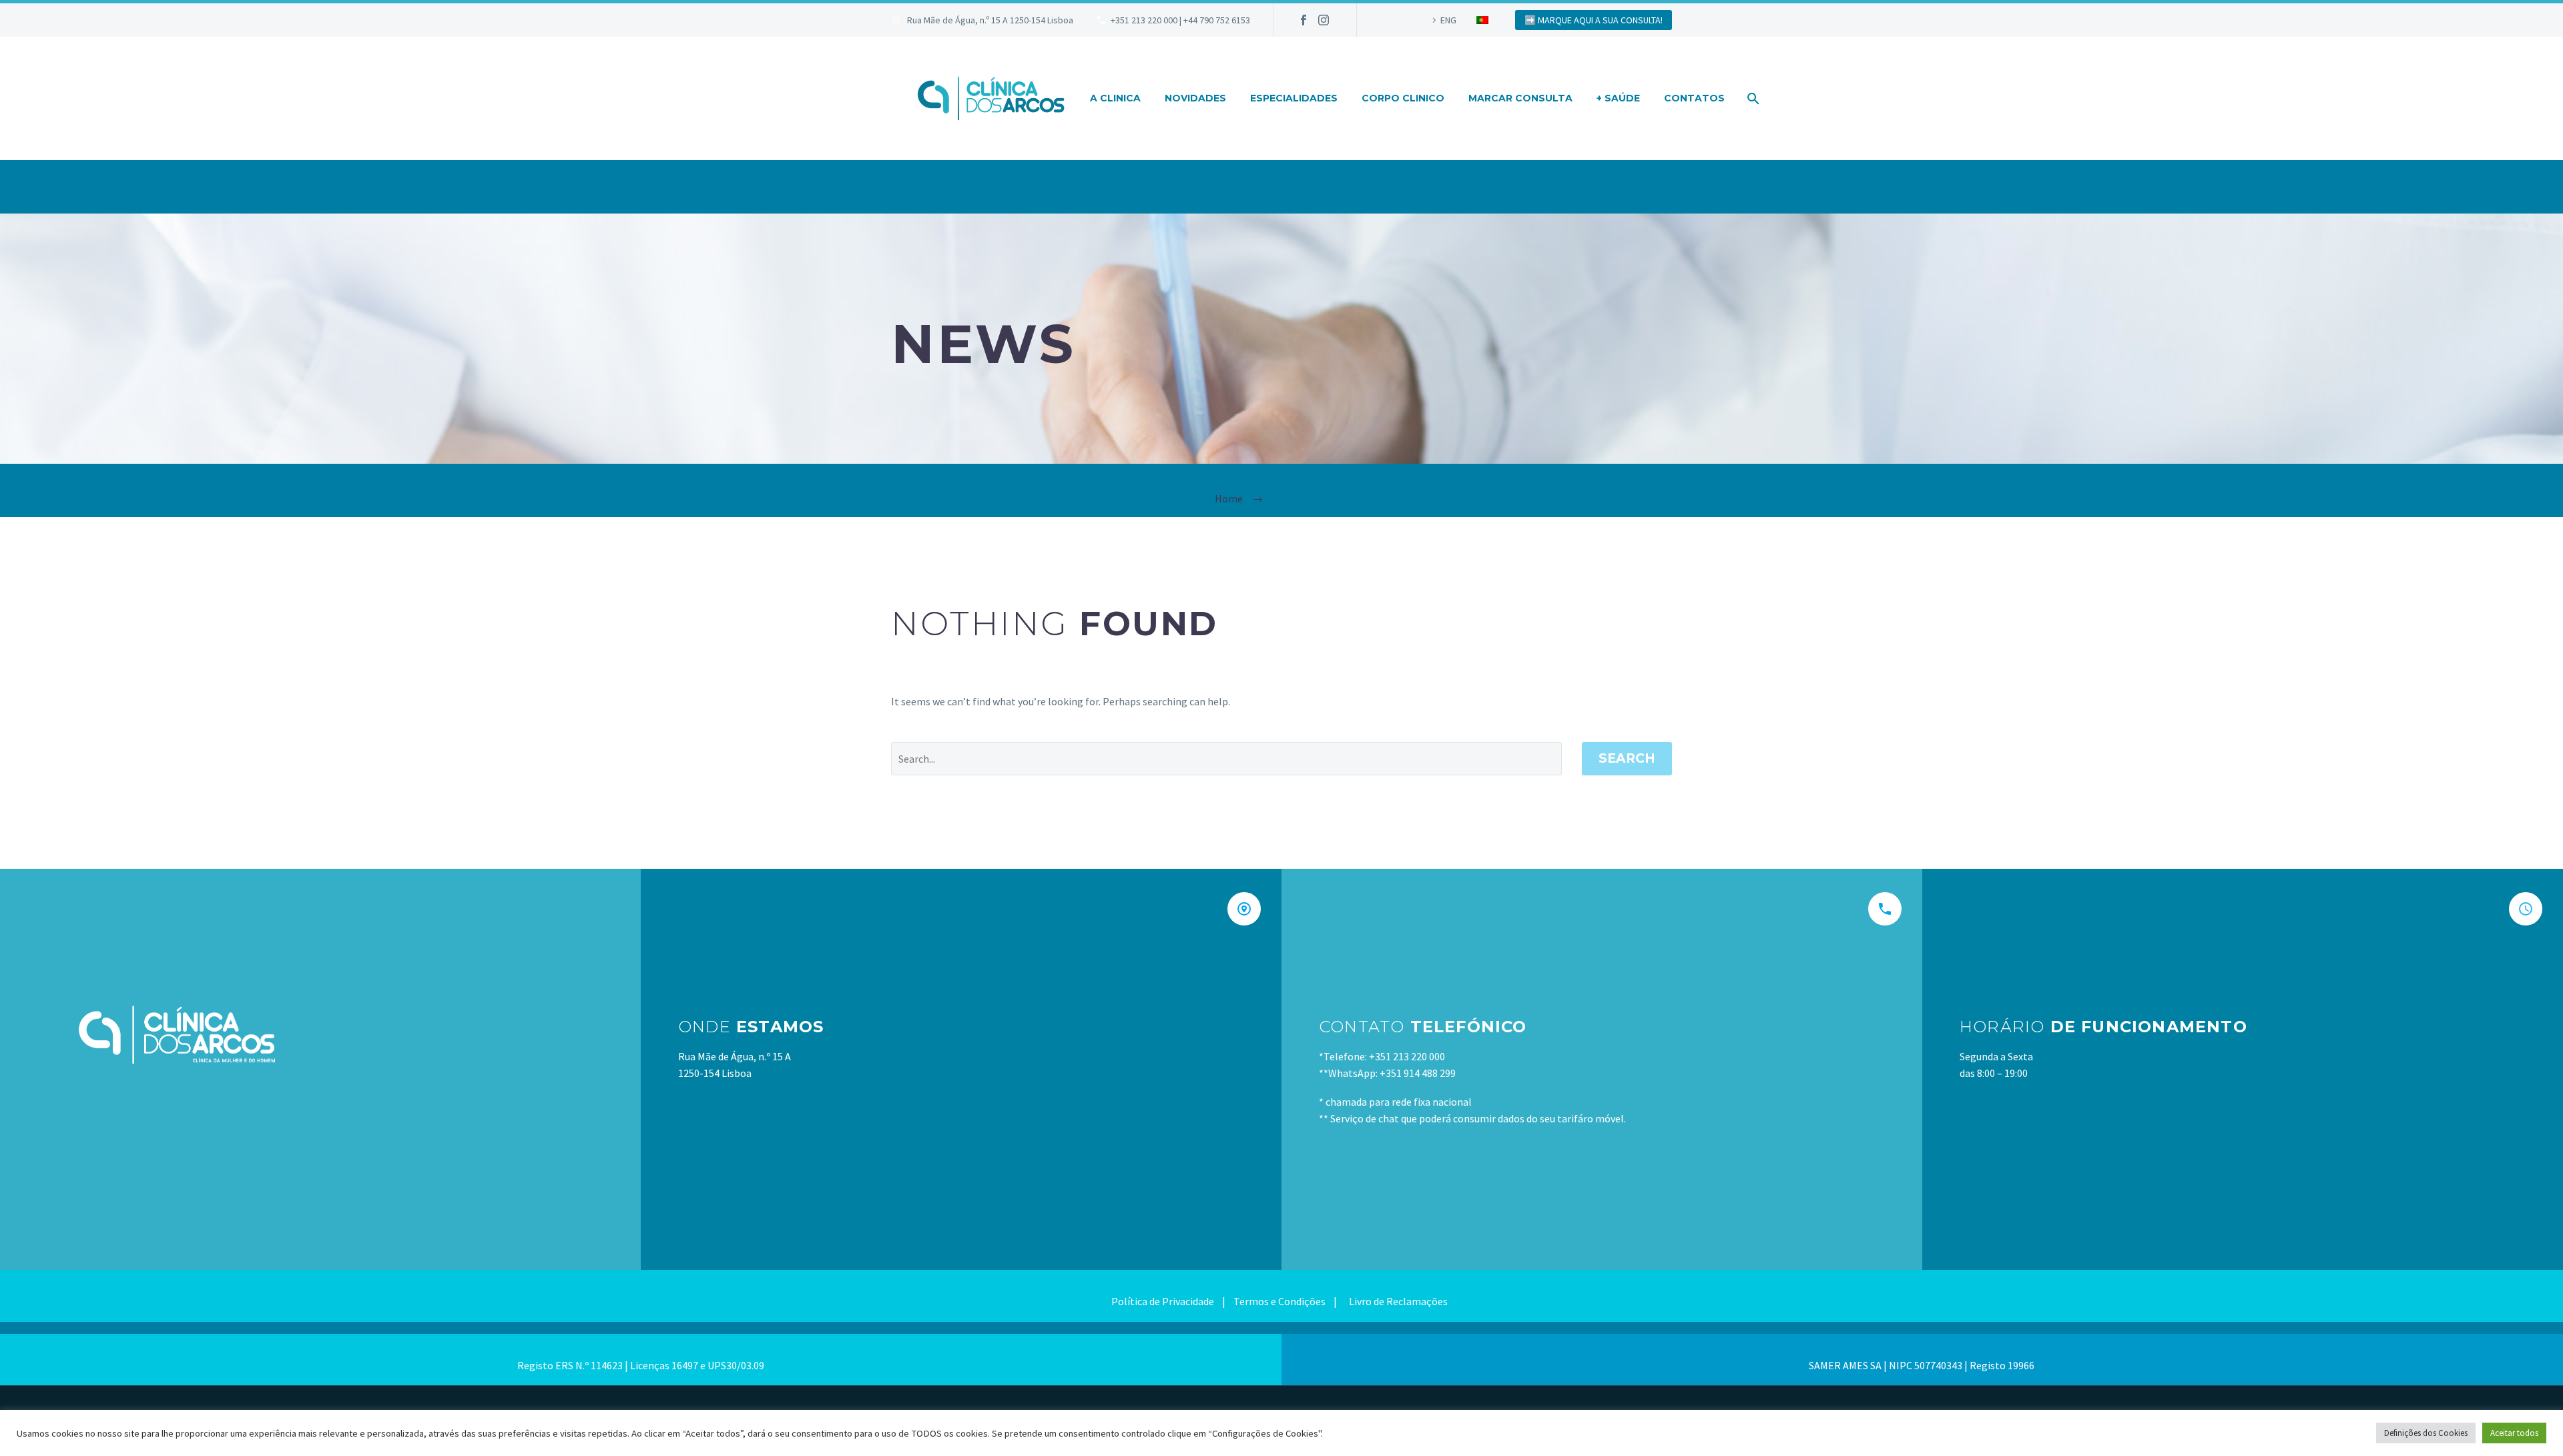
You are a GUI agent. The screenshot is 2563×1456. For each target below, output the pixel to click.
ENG (1448, 20)
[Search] (1752, 98)
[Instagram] (1324, 20)
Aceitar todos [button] (2514, 1433)
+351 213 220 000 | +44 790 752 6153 (1180, 20)
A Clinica (1115, 98)
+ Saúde (1618, 98)
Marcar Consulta (1520, 98)
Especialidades (1294, 98)
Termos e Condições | (1289, 1301)
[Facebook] (1304, 20)
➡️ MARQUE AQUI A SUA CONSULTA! (1594, 20)
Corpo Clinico (1403, 98)
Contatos (1694, 98)
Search (1627, 758)
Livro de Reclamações (1397, 1301)
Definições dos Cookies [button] (2426, 1433)
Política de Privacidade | (1172, 1301)
